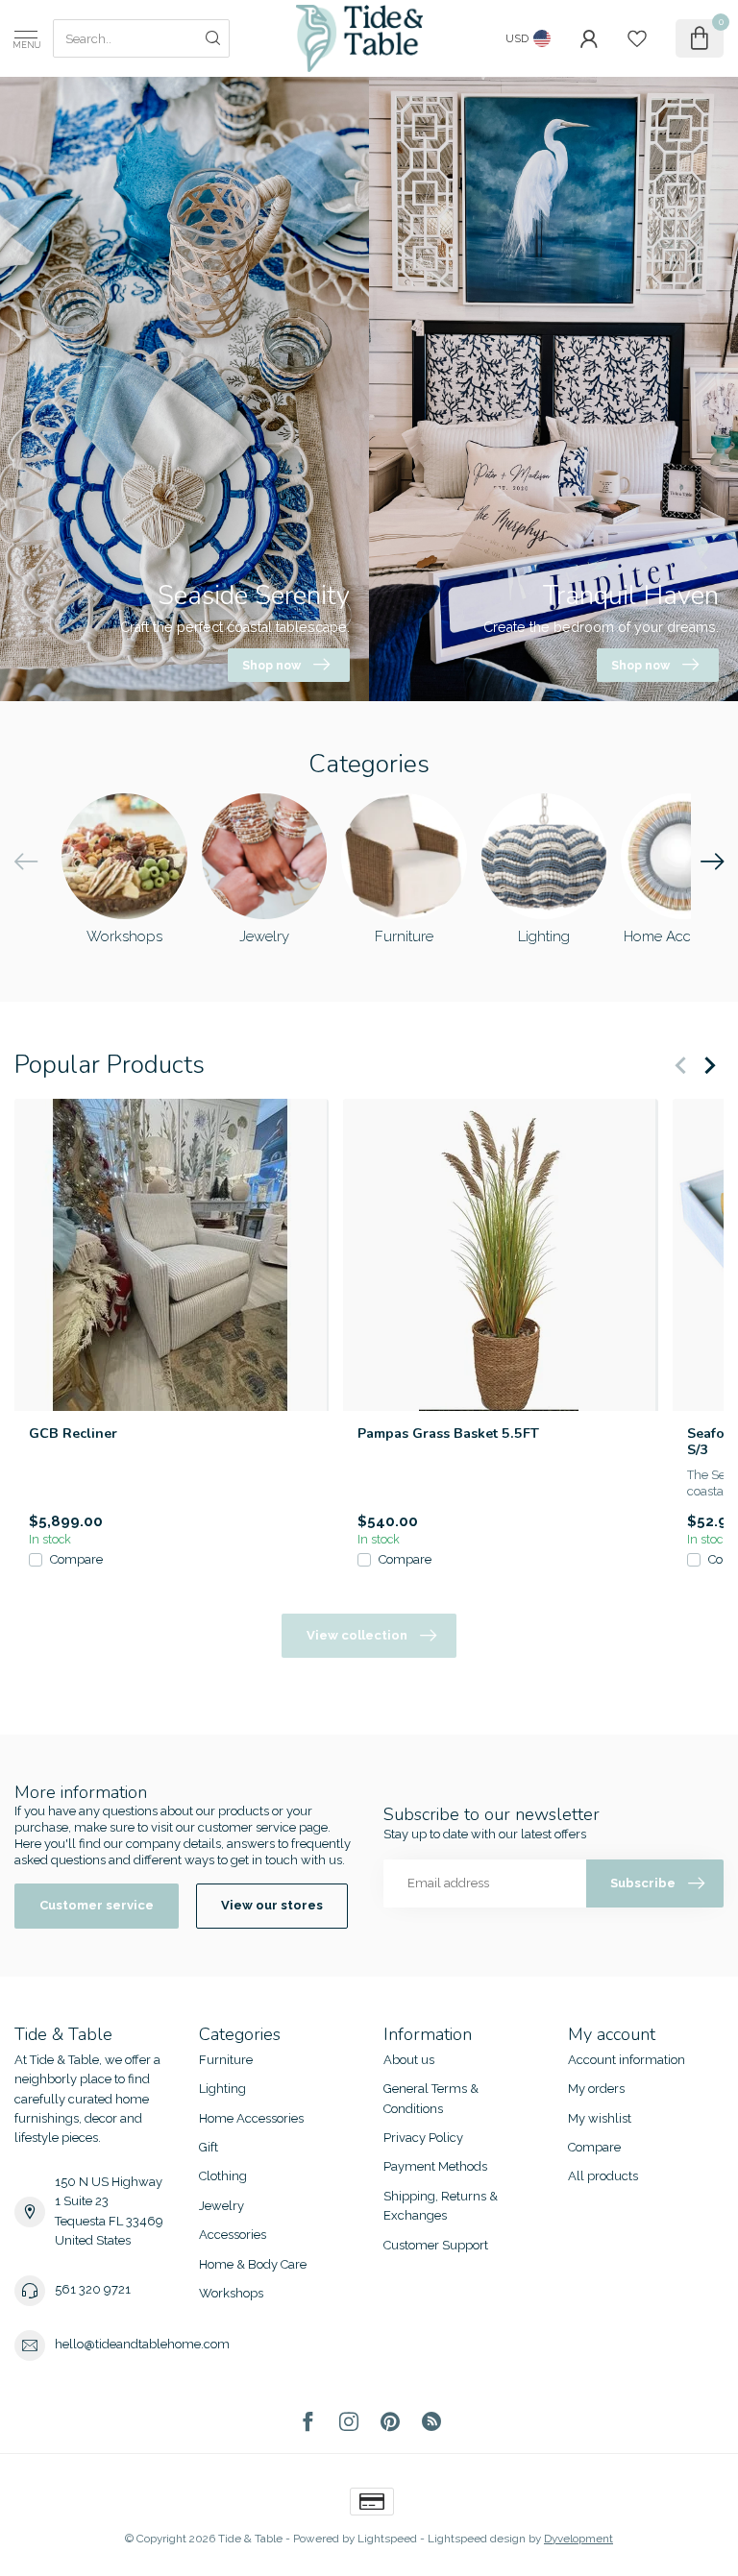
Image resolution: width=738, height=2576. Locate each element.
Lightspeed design (477, 2539)
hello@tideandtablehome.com (142, 2344)
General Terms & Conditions (431, 2098)
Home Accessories (251, 2118)
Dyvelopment (578, 2539)
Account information (627, 2060)
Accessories (233, 2235)
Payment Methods (435, 2166)
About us (409, 2060)
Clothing (223, 2176)
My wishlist (600, 2118)
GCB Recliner (73, 1434)
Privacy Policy (423, 2138)
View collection (357, 1635)
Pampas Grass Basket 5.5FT (448, 1434)
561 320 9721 (93, 2289)
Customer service (97, 1905)
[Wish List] (637, 38)
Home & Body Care (253, 2264)
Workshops (231, 2293)
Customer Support (436, 2245)
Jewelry (221, 2206)
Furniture (226, 2060)
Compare (76, 1561)
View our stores (272, 1905)
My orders (596, 2089)
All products (603, 2176)
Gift (209, 2147)
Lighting (222, 2089)
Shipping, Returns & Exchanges (441, 2206)
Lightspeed (387, 2539)
